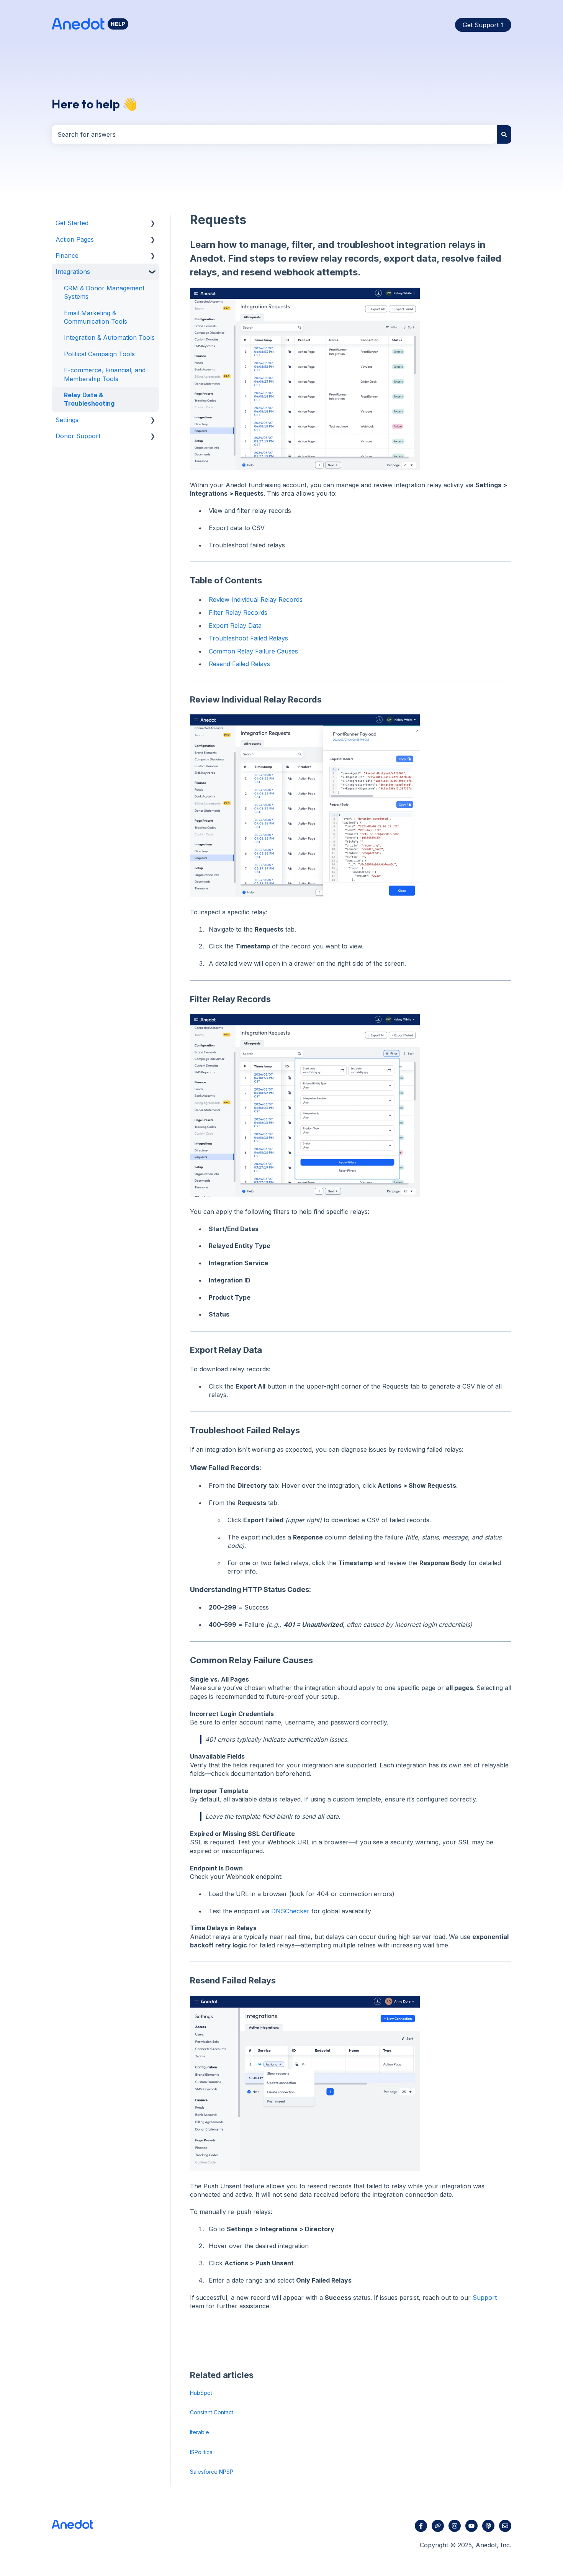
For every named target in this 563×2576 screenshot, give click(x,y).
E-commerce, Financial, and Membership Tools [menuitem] (105, 374)
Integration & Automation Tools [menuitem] (109, 337)
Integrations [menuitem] (73, 272)
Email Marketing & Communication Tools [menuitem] (96, 317)
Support (485, 2298)
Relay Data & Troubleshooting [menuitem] (89, 399)
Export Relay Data (235, 626)
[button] (153, 224)
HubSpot (201, 2393)
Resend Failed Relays (239, 664)
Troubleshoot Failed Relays (248, 638)
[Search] (504, 134)
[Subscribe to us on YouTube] (471, 2526)
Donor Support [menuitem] (78, 436)
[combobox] (274, 134)
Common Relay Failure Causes (253, 651)
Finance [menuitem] (67, 255)
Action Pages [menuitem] (75, 239)
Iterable (200, 2432)
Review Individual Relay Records (256, 599)
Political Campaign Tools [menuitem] (99, 354)
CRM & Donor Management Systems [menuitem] (104, 292)
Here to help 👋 (95, 104)
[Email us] (505, 2526)
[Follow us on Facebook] (421, 2526)
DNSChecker (290, 1911)
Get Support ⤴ (483, 25)
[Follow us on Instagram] (455, 2526)
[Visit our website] (438, 2526)
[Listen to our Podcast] (488, 2526)
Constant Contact (212, 2412)
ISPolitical (202, 2452)
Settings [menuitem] (67, 420)
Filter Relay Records (238, 612)
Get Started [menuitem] (72, 223)
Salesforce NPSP (212, 2472)
